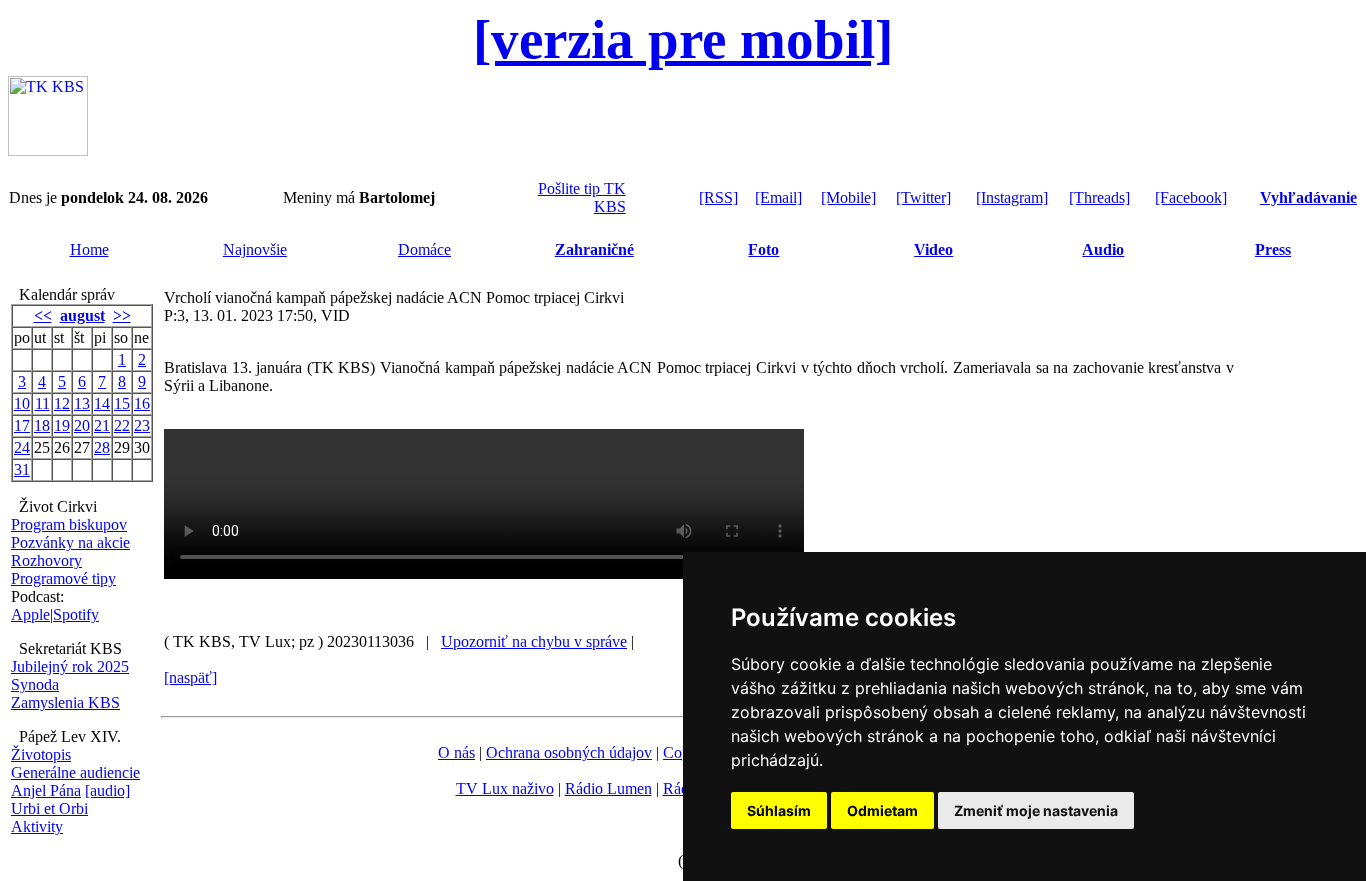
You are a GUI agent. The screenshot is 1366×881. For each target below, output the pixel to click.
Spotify (76, 614)
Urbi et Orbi (49, 808)
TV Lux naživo (505, 788)
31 (22, 469)
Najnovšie (255, 249)
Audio (1103, 249)
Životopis (41, 754)
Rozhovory (46, 560)
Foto (763, 249)
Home (89, 249)
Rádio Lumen (608, 788)
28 (102, 447)
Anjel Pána (46, 790)
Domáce (424, 249)
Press (1273, 249)
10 (22, 403)
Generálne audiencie (75, 772)
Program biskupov (69, 524)
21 (102, 425)
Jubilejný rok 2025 (70, 666)
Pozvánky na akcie (70, 542)
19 (62, 425)
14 (102, 403)
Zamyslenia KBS (65, 702)
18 (42, 425)
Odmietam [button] (882, 810)
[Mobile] (848, 197)
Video (933, 249)
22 (122, 425)
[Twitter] (923, 197)
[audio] (107, 790)
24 (22, 447)
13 (82, 403)
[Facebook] (1191, 197)
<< (43, 315)
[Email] (778, 197)
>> (122, 315)
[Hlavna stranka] (48, 150)
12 (62, 403)
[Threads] (1099, 197)
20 (82, 425)
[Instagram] (1012, 197)
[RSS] (718, 197)
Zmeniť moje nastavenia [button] (1036, 810)
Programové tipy (63, 578)
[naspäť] (190, 677)
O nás (456, 752)
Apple (30, 614)
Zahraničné (594, 249)
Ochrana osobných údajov (569, 752)
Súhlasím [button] (779, 810)
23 (142, 425)
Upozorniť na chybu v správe (534, 641)
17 (22, 425)
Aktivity (37, 826)
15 (122, 403)
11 (42, 403)
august (82, 315)
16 (142, 403)
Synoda (35, 684)
